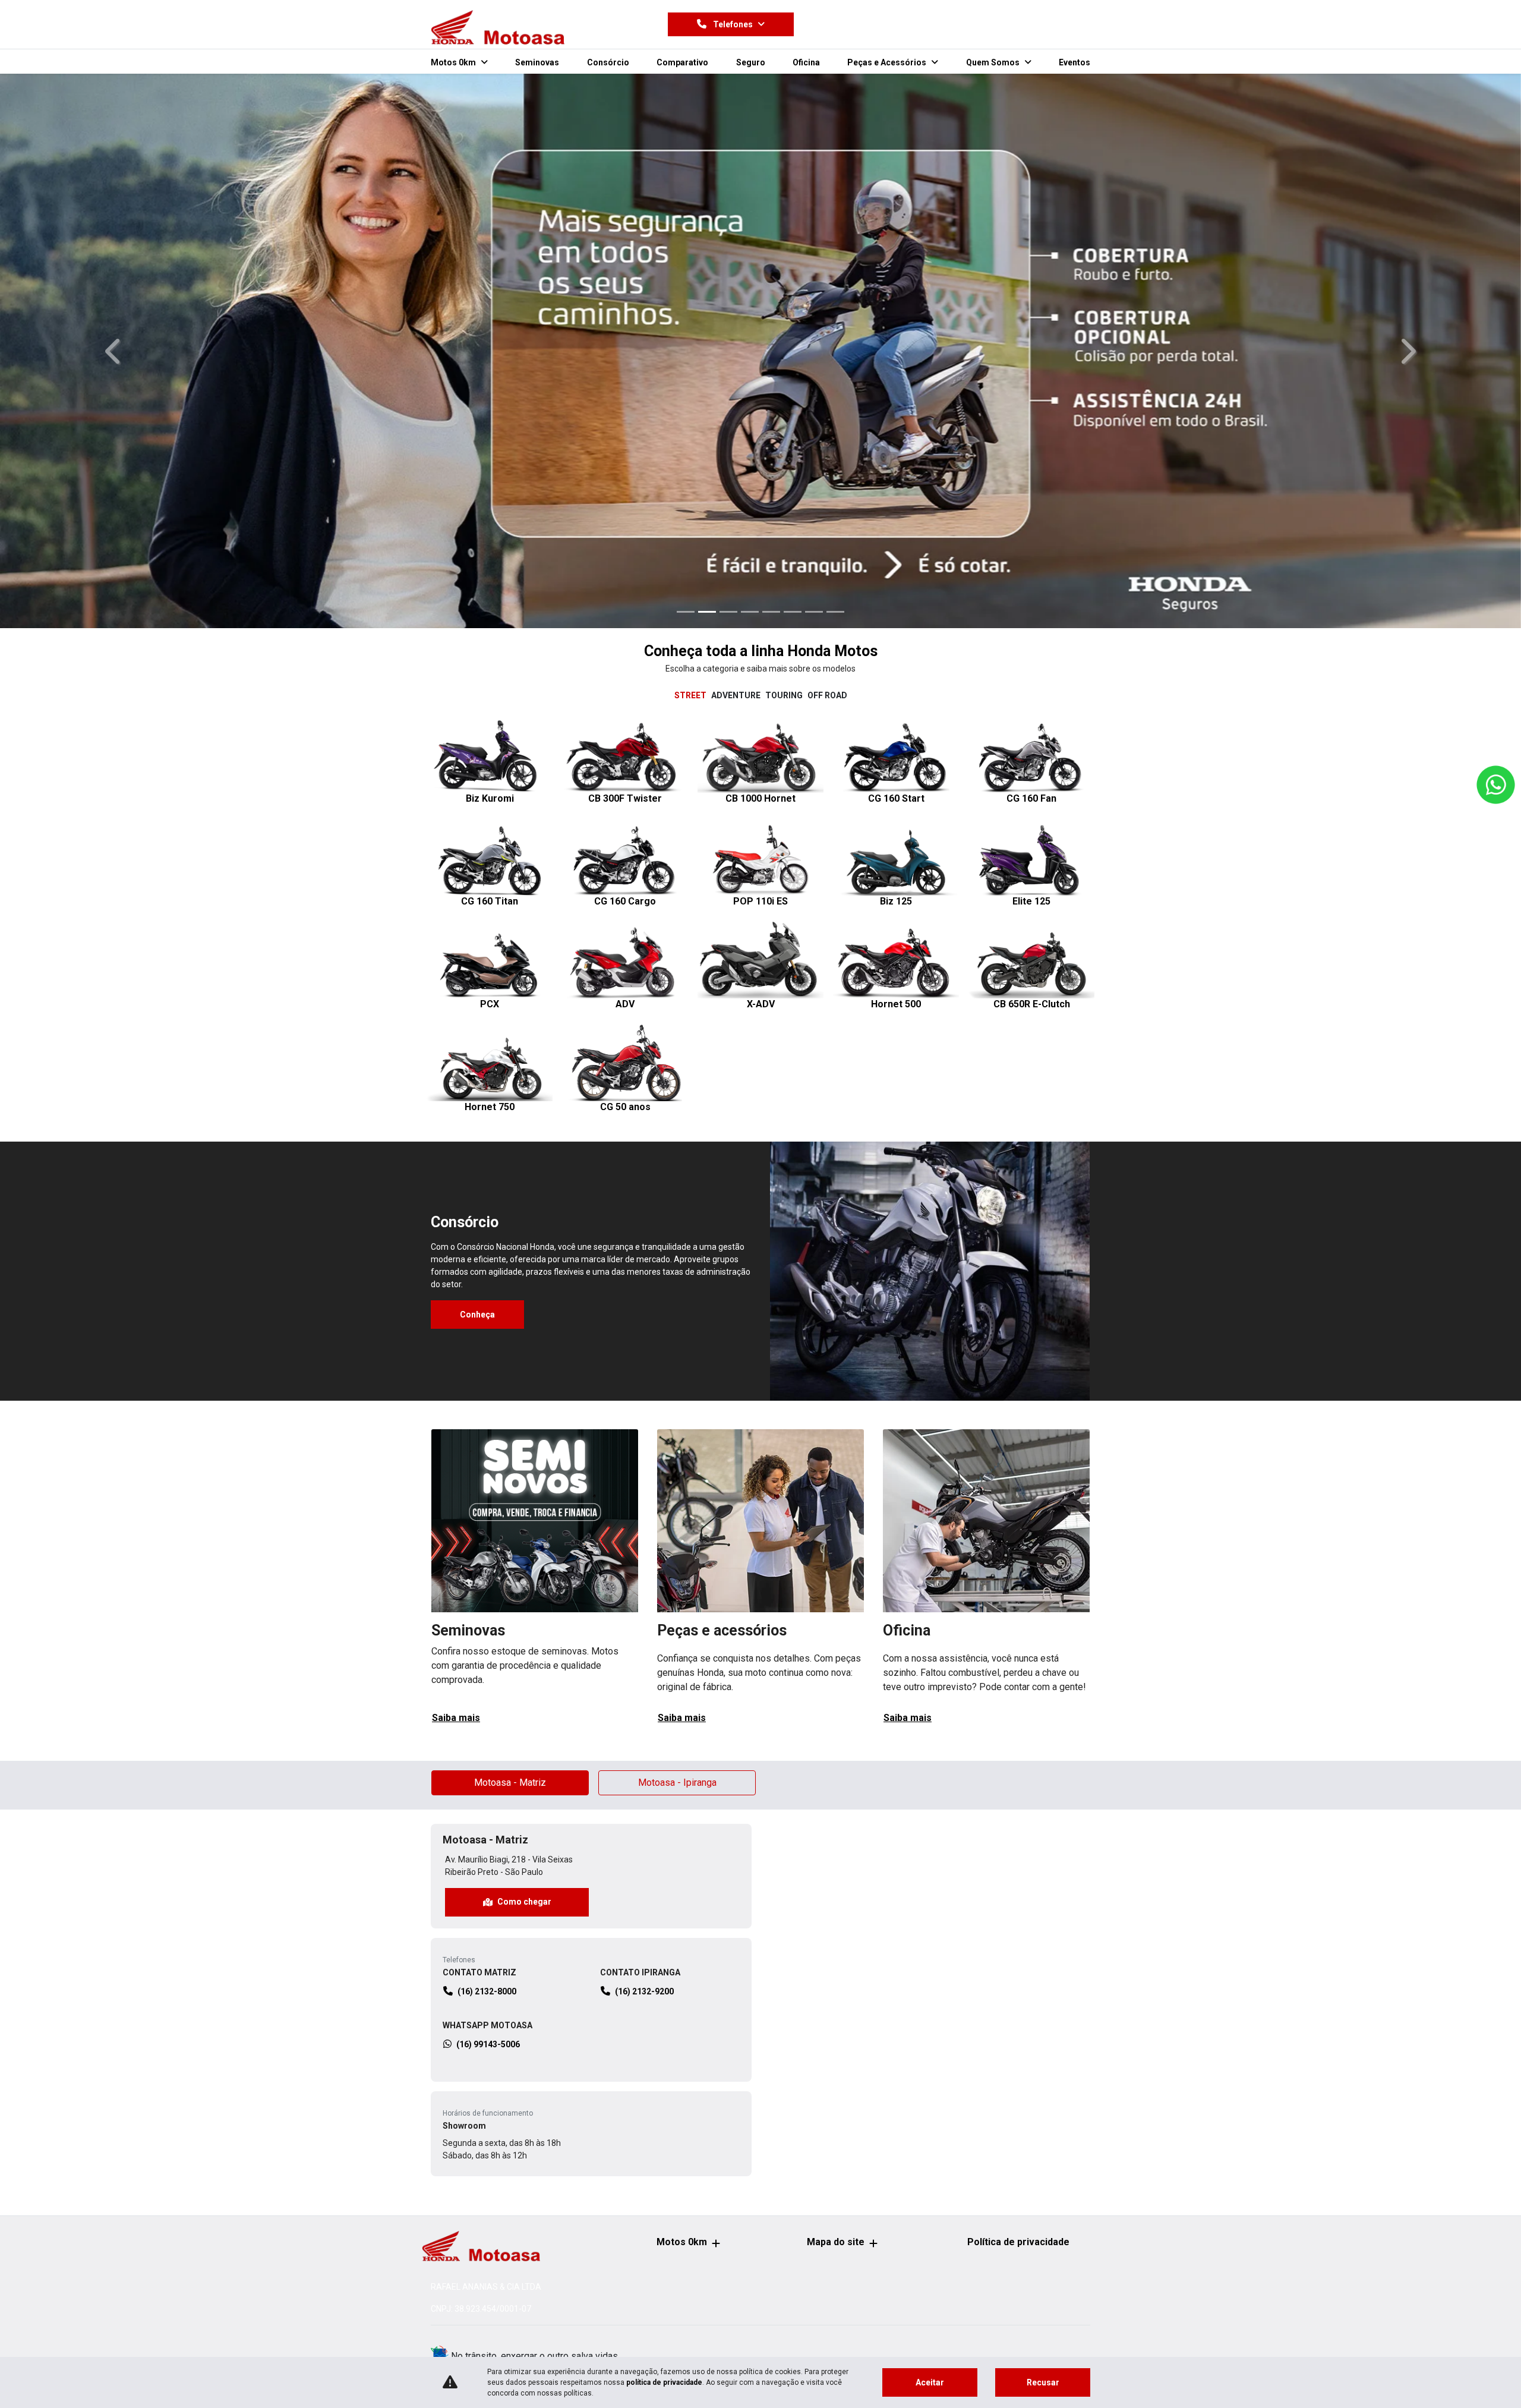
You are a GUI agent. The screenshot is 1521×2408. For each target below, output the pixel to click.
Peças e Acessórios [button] (888, 62)
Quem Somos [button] (994, 62)
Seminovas (537, 62)
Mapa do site (836, 2242)
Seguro (751, 62)
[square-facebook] (916, 24)
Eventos (1075, 62)
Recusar (1043, 2382)
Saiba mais (456, 1258)
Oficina (806, 62)
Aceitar (930, 2382)
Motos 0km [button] (454, 62)
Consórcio (608, 62)
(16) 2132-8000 (487, 1531)
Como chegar (524, 1442)
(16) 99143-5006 (488, 1584)
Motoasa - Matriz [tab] (510, 1323)
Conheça (477, 855)
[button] (114, 121)
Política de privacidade (1018, 2242)
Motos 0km (682, 2242)
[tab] (690, 236)
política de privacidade (664, 2382)
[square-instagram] (944, 24)
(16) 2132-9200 (644, 1531)
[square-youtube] (973, 24)
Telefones (733, 24)
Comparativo (682, 62)
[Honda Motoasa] (498, 27)
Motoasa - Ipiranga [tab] (677, 1323)
